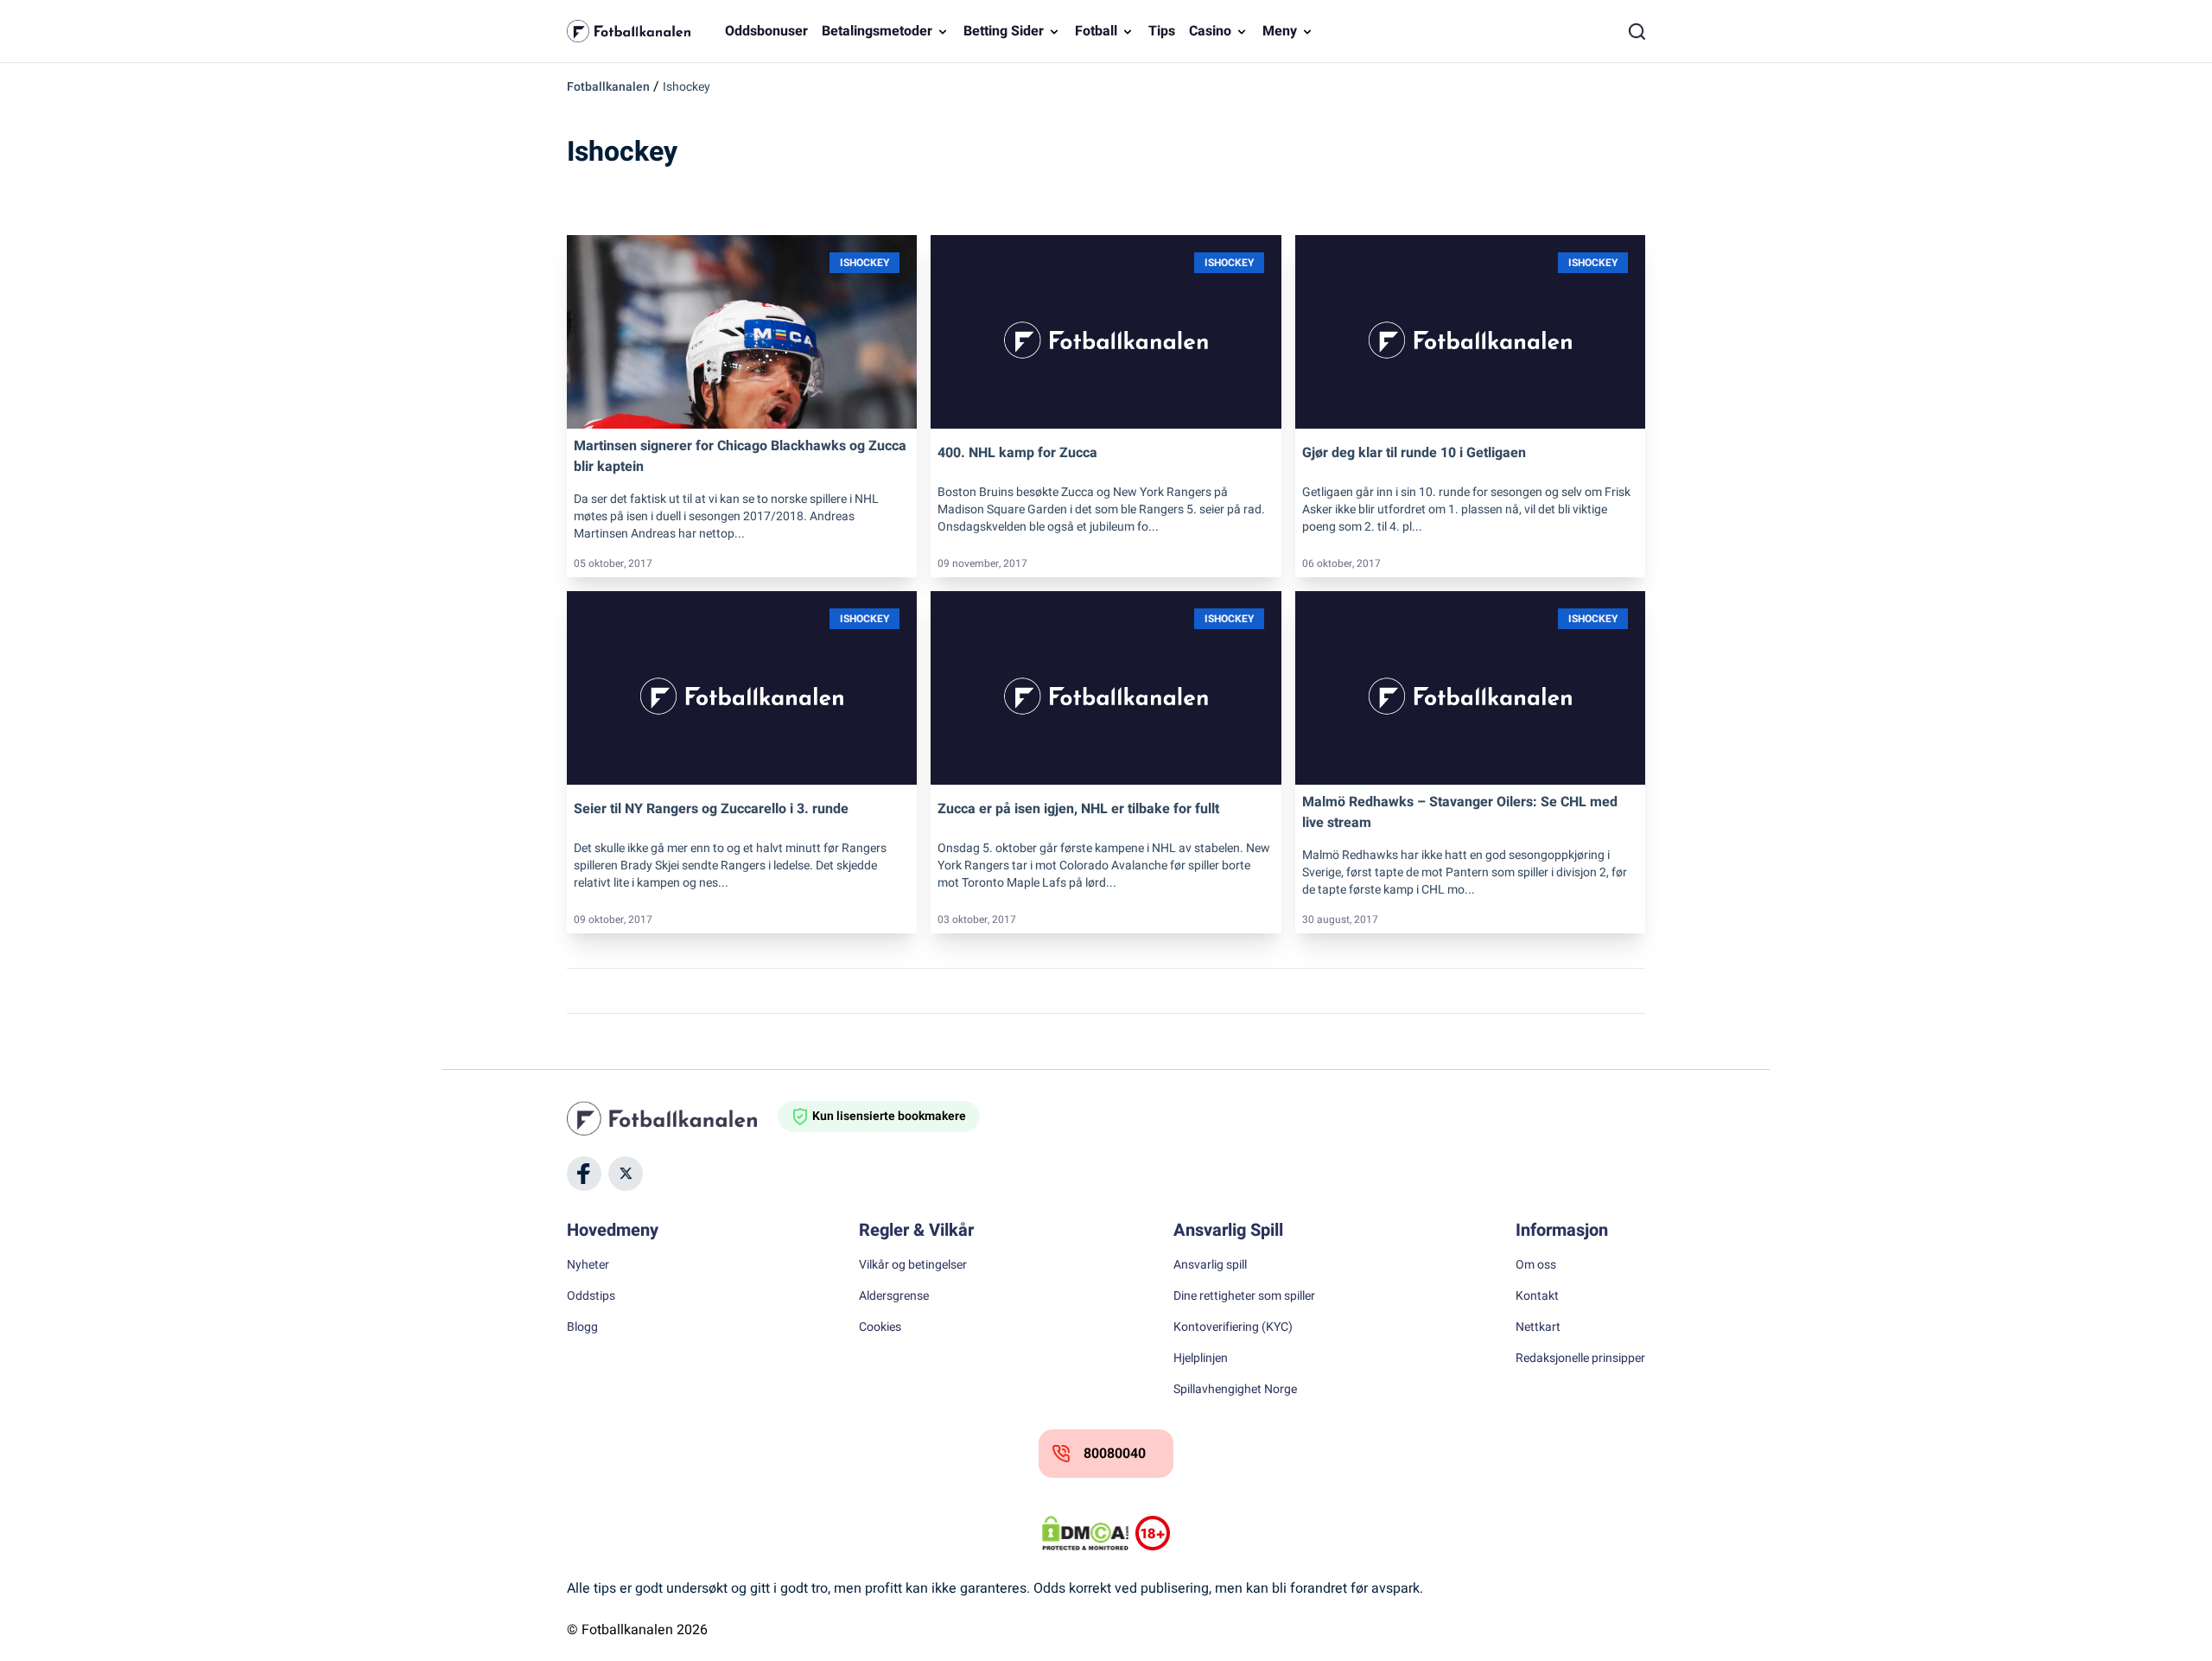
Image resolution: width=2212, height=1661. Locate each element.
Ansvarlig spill (1210, 1265)
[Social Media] (584, 1174)
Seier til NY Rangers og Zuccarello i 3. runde (711, 809)
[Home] (672, 1118)
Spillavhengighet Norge (1235, 1390)
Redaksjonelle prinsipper (1580, 1359)
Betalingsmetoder (877, 31)
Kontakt (1537, 1296)
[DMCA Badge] (1085, 1533)
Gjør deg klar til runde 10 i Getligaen (1414, 453)
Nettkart (1538, 1327)
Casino (1210, 31)
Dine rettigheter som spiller (1244, 1296)
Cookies (880, 1327)
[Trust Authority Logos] (1153, 1533)
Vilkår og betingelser (913, 1265)
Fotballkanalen (608, 87)
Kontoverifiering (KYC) (1233, 1327)
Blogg (582, 1327)
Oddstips (591, 1296)
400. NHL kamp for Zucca (1017, 453)
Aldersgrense (894, 1296)
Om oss (1536, 1265)
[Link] (742, 332)
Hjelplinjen (1201, 1359)
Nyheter (588, 1265)
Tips (1162, 31)
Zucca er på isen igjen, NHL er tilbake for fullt (1078, 809)
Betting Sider (1004, 31)
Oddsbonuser (766, 31)
